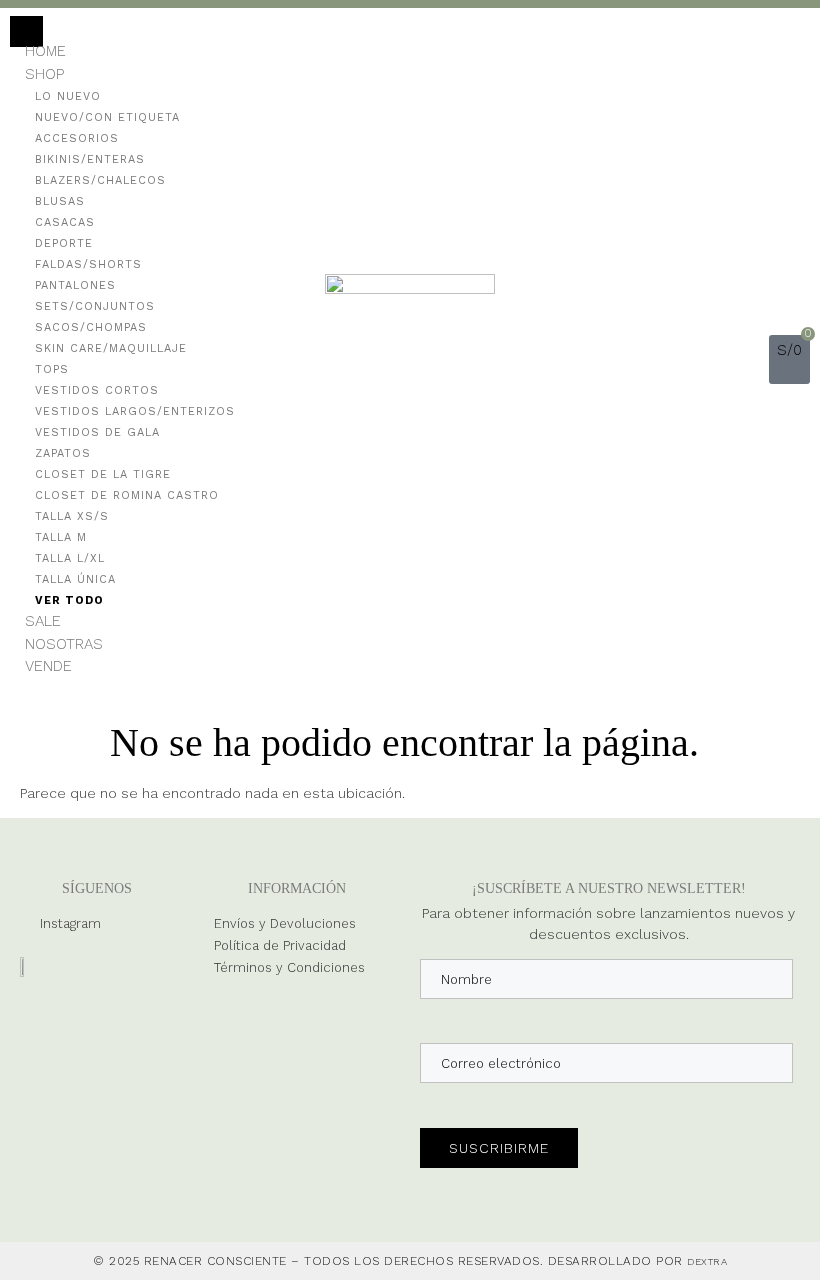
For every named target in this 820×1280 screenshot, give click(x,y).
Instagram (70, 923)
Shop (44, 74)
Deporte (64, 243)
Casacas (65, 222)
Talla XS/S (72, 516)
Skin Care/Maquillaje (111, 348)
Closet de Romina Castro (127, 495)
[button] (751, 359)
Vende (48, 666)
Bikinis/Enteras (90, 159)
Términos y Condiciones (289, 967)
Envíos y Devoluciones (285, 923)
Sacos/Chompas (91, 327)
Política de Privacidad (280, 945)
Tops (52, 369)
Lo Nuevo (68, 96)
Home (45, 51)
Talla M (61, 537)
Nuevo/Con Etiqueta (107, 117)
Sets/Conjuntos (95, 306)
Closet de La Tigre (103, 474)
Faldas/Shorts (88, 264)
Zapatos (63, 453)
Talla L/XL (70, 558)
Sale (43, 621)
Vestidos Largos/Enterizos (135, 411)
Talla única (75, 579)
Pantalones (75, 285)
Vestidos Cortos (97, 390)
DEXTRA (707, 1261)
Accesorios (77, 138)
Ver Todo (69, 600)
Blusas (60, 201)
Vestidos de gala (97, 432)
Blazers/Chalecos (100, 180)
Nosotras (64, 644)
